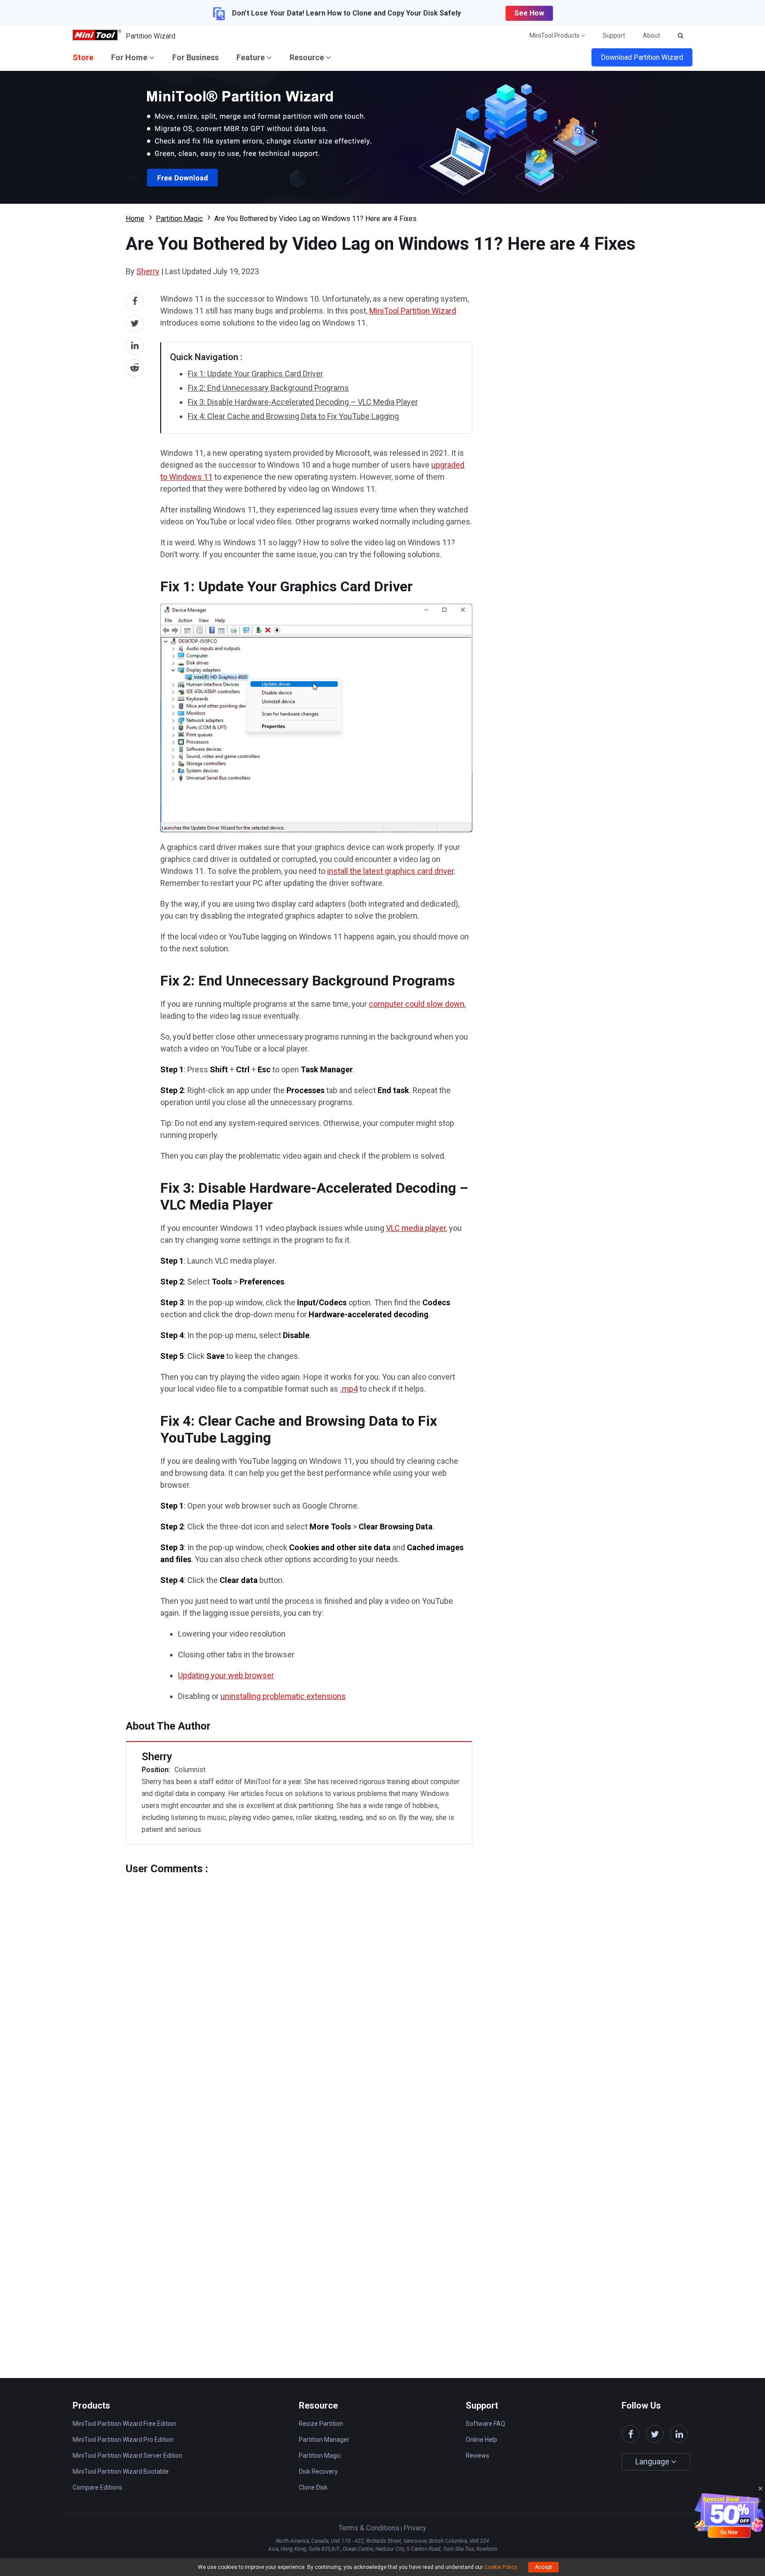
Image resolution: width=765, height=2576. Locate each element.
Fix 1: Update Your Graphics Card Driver (255, 374)
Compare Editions (97, 2487)
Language (653, 2462)
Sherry (148, 271)
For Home (130, 57)
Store (83, 57)
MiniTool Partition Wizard (413, 311)
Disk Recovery (318, 2471)
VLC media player (416, 1228)
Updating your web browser (226, 1675)
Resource (308, 57)
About (651, 35)
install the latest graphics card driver (390, 871)
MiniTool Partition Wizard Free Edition (124, 2424)
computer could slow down (417, 1004)
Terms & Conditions (369, 2528)
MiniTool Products (555, 35)
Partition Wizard (151, 36)
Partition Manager (324, 2440)
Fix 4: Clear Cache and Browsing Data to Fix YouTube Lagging (293, 416)
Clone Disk (313, 2487)
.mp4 (349, 1389)
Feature (251, 57)
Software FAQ (485, 2424)
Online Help (481, 2440)
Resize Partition (321, 2424)
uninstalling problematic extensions (283, 1696)
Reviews (477, 2456)
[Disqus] (299, 1986)
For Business (195, 57)
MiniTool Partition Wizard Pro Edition (123, 2440)
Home (135, 219)
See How (529, 13)
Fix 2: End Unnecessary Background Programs (268, 388)
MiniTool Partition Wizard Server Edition (127, 2456)
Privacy (415, 2528)
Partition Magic (179, 219)
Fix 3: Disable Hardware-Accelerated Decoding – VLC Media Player (303, 402)
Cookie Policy (500, 2567)
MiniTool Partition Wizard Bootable (121, 2471)
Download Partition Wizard (642, 57)
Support (614, 35)
